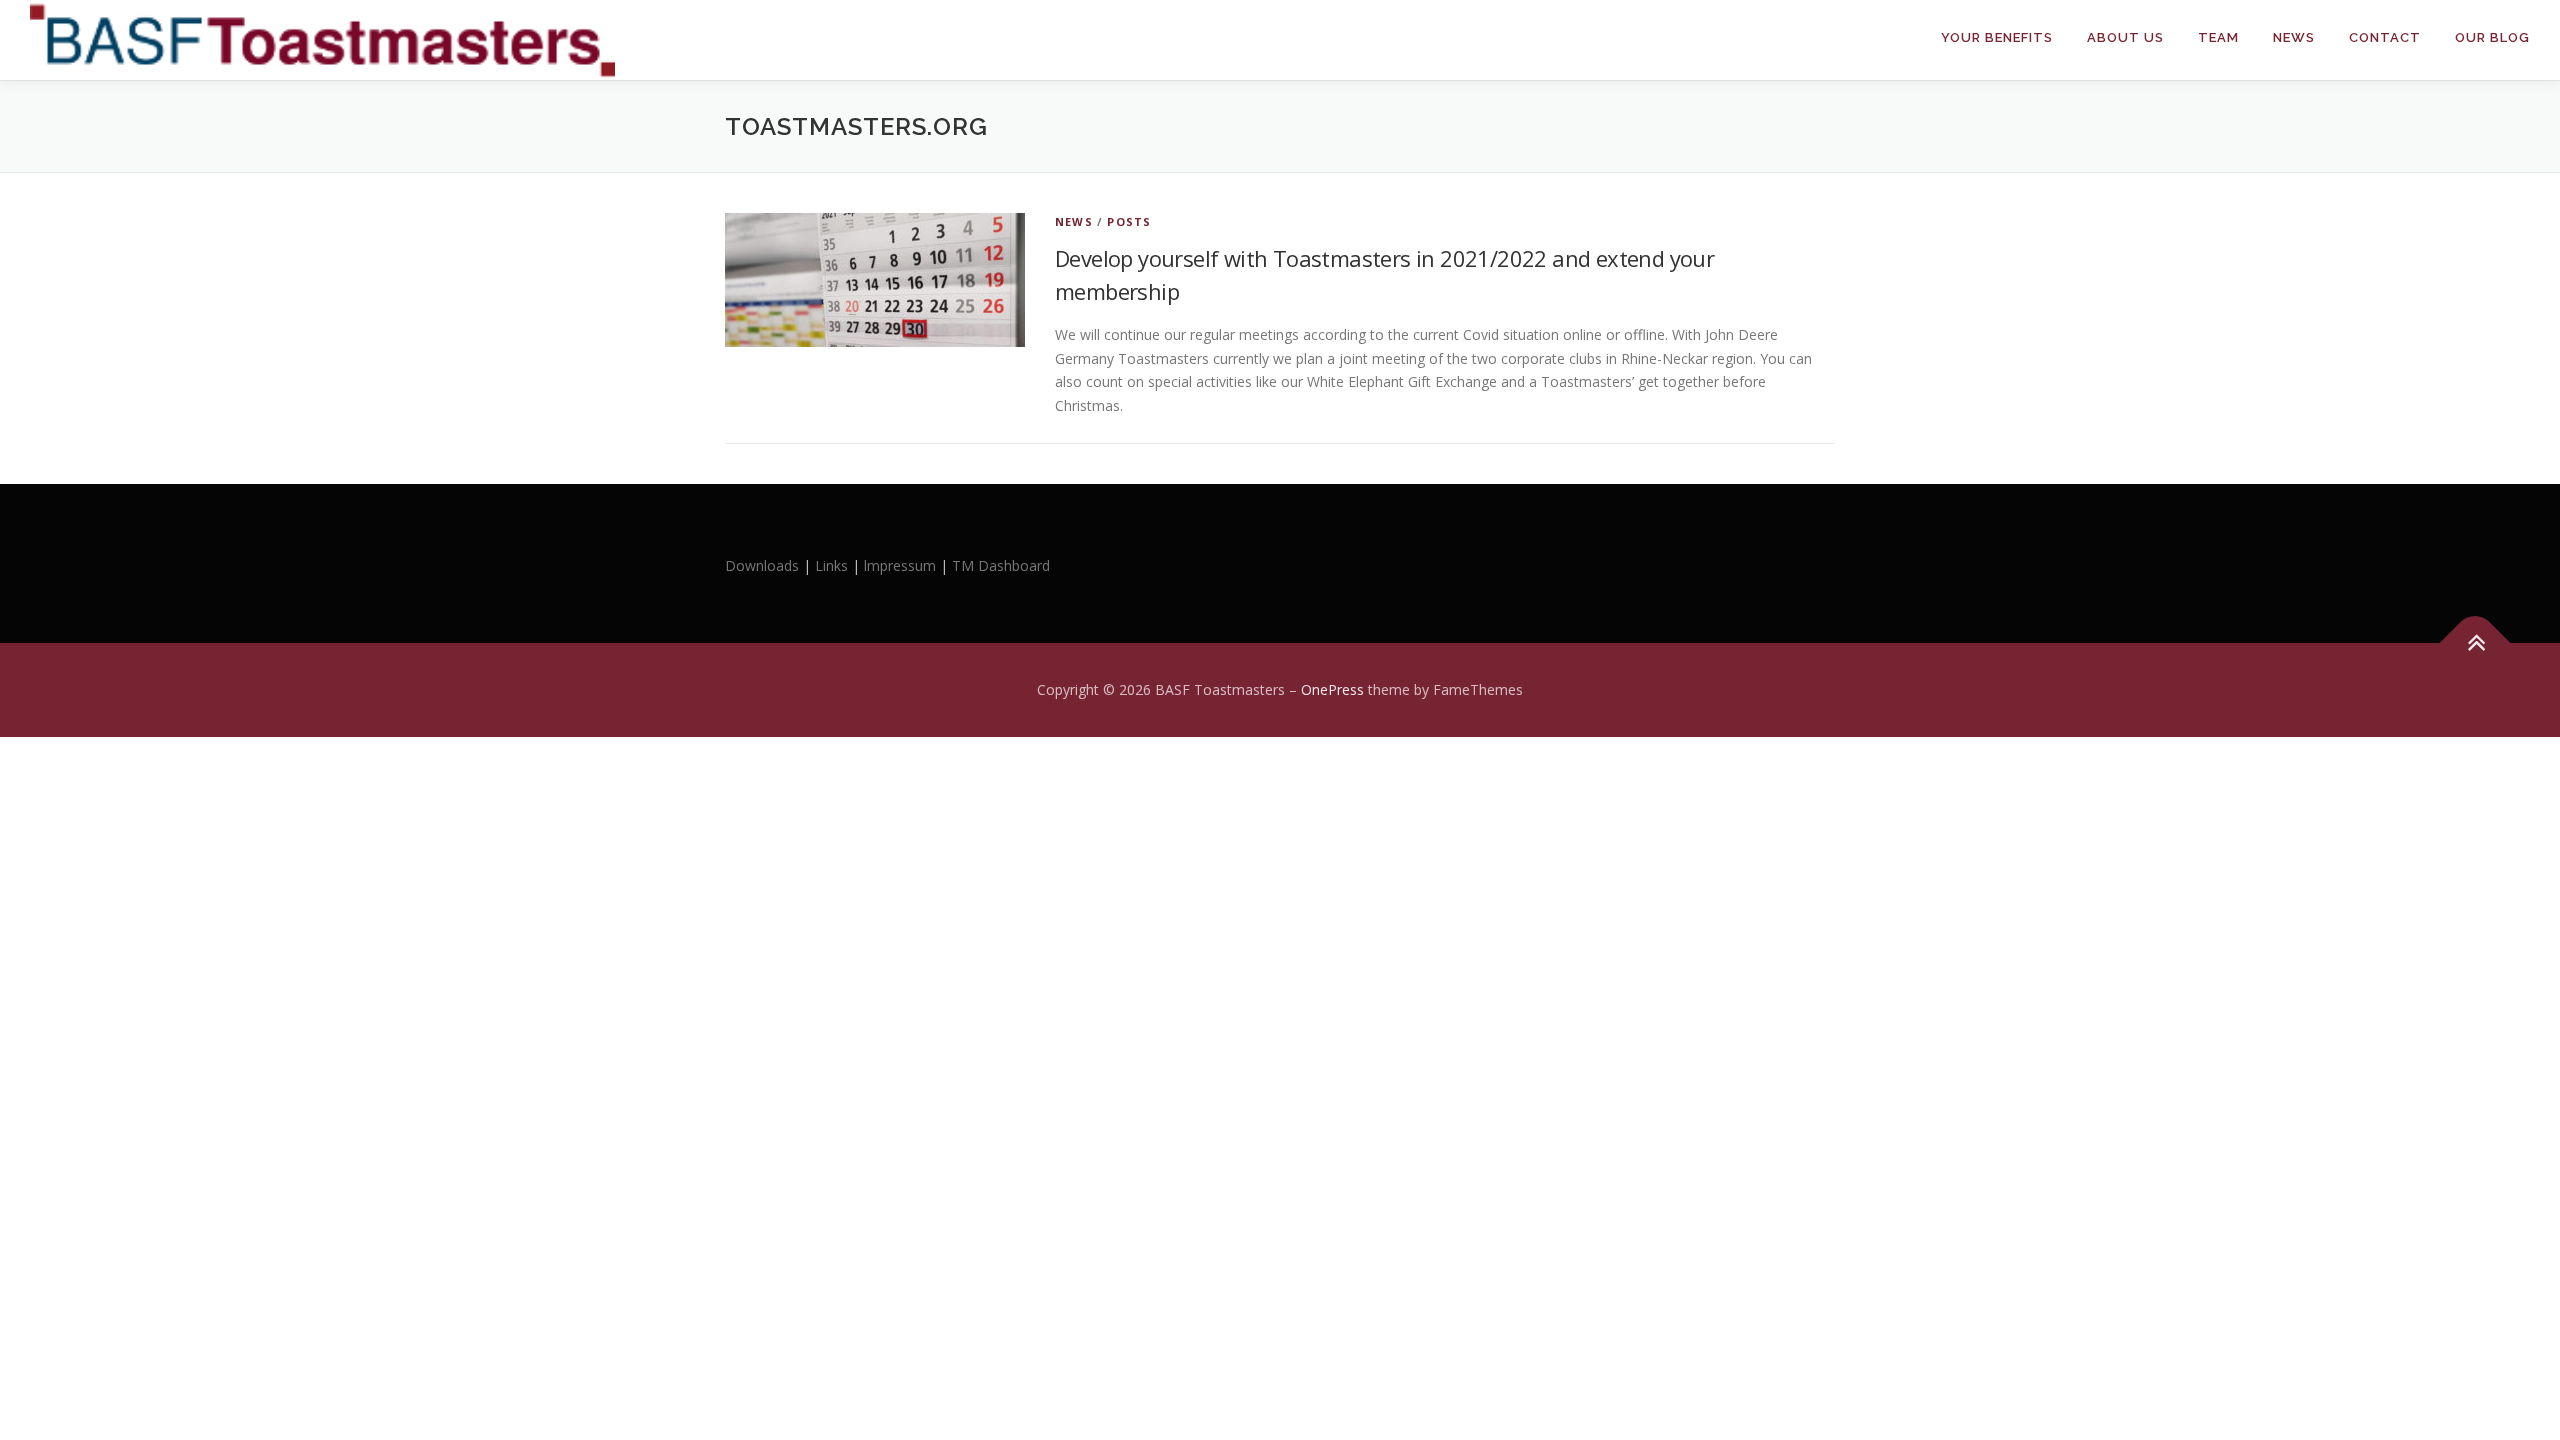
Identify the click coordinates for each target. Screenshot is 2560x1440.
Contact (2385, 37)
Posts (1129, 221)
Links (831, 565)
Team (2218, 37)
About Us (2125, 37)
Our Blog (2492, 37)
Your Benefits (1997, 37)
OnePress (1332, 689)
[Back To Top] (2475, 643)
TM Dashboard (1001, 565)
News (2294, 37)
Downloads (764, 565)
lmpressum (900, 565)
